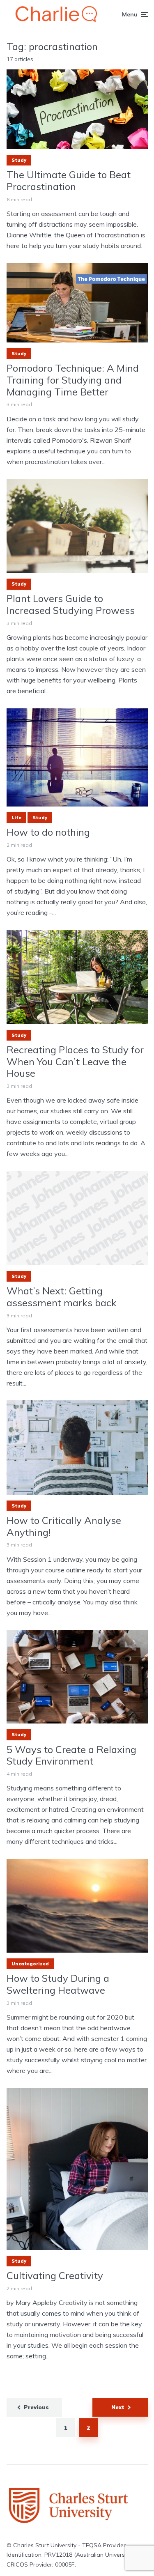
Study (19, 160)
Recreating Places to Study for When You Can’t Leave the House (75, 1062)
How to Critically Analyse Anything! (64, 1526)
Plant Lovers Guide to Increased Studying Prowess (71, 604)
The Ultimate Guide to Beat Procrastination (69, 181)
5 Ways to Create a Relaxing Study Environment (71, 1756)
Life (16, 818)
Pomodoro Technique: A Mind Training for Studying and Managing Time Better (73, 380)
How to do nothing (48, 832)
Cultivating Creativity (55, 2276)
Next (118, 2407)
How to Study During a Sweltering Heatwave (58, 1984)
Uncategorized (30, 1964)
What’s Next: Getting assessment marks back (62, 1297)
